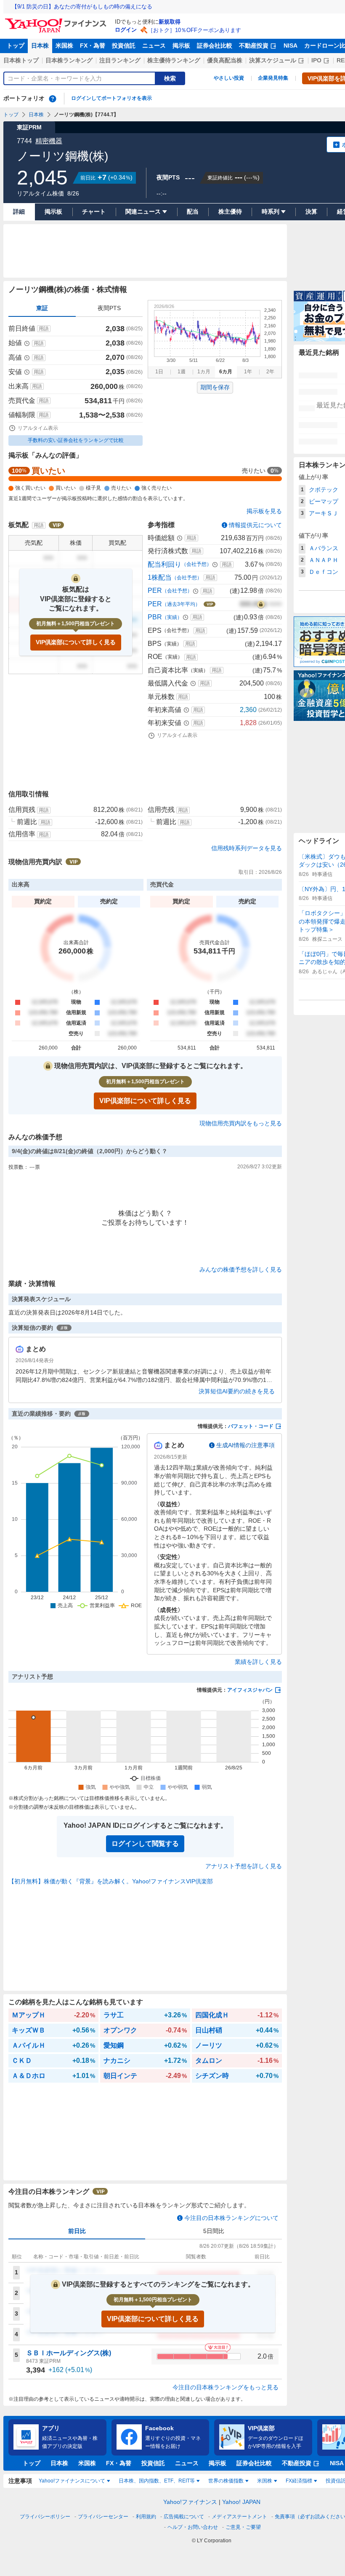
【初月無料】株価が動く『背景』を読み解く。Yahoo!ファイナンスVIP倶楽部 (111, 1881)
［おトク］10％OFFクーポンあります (194, 30)
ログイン (126, 30)
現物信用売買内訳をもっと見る (241, 1123)
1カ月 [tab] (204, 372)
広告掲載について (184, 2517)
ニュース (154, 46)
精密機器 (49, 141)
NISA (291, 46)
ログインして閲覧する (145, 1844)
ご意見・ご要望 (243, 2527)
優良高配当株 (225, 60)
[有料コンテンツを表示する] (261, 604)
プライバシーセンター (103, 2517)
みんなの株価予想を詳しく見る (241, 1269)
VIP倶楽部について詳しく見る (76, 642)
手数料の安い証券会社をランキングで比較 (76, 440)
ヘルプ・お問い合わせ (193, 2527)
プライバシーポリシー (45, 2517)
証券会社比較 (215, 46)
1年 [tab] (248, 372)
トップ (16, 46)
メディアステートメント (239, 2517)
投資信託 (124, 46)
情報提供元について (255, 525)
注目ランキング (120, 60)
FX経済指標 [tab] (299, 2481)
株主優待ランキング (174, 60)
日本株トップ (21, 60)
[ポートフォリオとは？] (53, 99)
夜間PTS (109, 308)
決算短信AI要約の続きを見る (237, 1391)
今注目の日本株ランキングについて (231, 2218)
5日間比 (214, 2231)
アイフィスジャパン (250, 1690)
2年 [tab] (270, 372)
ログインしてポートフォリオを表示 (111, 98)
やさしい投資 (229, 78)
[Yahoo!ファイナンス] (57, 21)
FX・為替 (93, 46)
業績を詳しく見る (258, 1662)
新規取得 (170, 22)
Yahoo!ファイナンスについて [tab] (72, 2481)
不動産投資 (254, 46)
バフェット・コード (251, 1426)
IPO (316, 60)
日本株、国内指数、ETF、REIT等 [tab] (157, 2481)
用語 (44, 329)
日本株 (40, 46)
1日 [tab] (159, 372)
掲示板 (181, 46)
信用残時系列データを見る (247, 848)
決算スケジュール (273, 60)
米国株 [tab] (265, 2481)
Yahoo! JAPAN (241, 2502)
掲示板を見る (264, 511)
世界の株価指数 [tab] (226, 2481)
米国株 (64, 46)
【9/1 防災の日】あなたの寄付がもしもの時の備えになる (82, 7)
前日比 (77, 2231)
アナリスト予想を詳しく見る (244, 1866)
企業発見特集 (273, 78)
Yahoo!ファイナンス (190, 2502)
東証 (42, 308)
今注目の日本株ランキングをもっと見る (226, 2387)
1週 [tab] (182, 372)
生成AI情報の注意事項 (245, 1445)
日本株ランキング (69, 60)
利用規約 (146, 2517)
